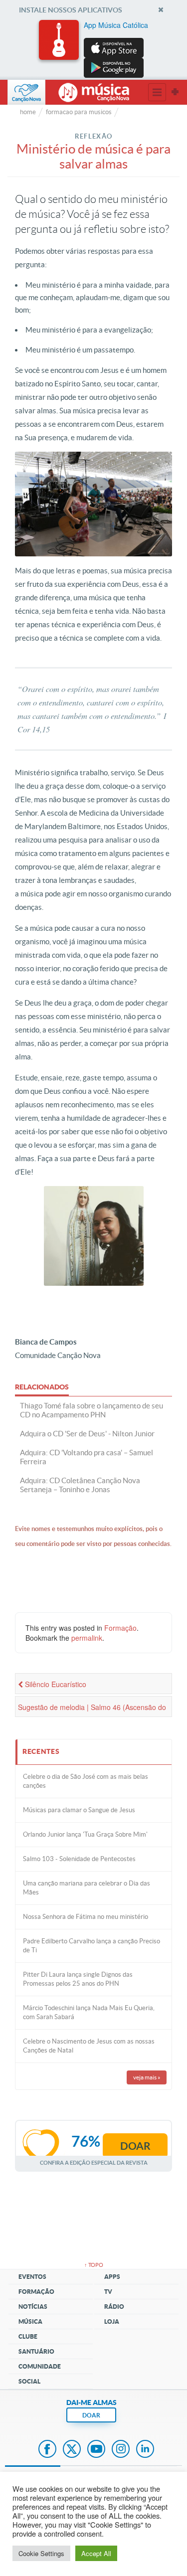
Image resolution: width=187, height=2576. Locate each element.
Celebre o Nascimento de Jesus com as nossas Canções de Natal (89, 2046)
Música (30, 2321)
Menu (157, 92)
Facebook (47, 2450)
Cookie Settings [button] (41, 2553)
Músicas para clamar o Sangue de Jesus (79, 1810)
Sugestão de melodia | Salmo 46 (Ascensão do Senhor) (92, 1710)
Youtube (96, 2450)
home (28, 112)
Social (29, 2381)
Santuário (36, 2351)
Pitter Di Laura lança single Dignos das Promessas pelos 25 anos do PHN (78, 1979)
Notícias (33, 2307)
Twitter (72, 2450)
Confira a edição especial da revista (94, 2162)
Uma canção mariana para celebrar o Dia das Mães (87, 1888)
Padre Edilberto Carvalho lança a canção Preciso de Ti (92, 1946)
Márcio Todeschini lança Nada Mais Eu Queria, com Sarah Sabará (89, 2012)
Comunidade (40, 2366)
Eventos (32, 2277)
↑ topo (94, 2265)
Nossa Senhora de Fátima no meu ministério (86, 1917)
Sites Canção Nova (175, 92)
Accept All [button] (96, 2553)
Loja (112, 2321)
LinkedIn (145, 2450)
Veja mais (147, 2077)
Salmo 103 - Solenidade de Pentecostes (79, 1859)
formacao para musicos (79, 112)
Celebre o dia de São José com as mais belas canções (86, 1781)
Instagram (121, 2450)
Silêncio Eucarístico (55, 1684)
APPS (112, 2277)
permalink (87, 1638)
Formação (120, 1628)
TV (108, 2292)
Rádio (114, 2307)
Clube (28, 2336)
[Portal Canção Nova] (26, 92)
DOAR (91, 2415)
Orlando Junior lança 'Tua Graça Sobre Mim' (85, 1834)
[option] (94, 49)
